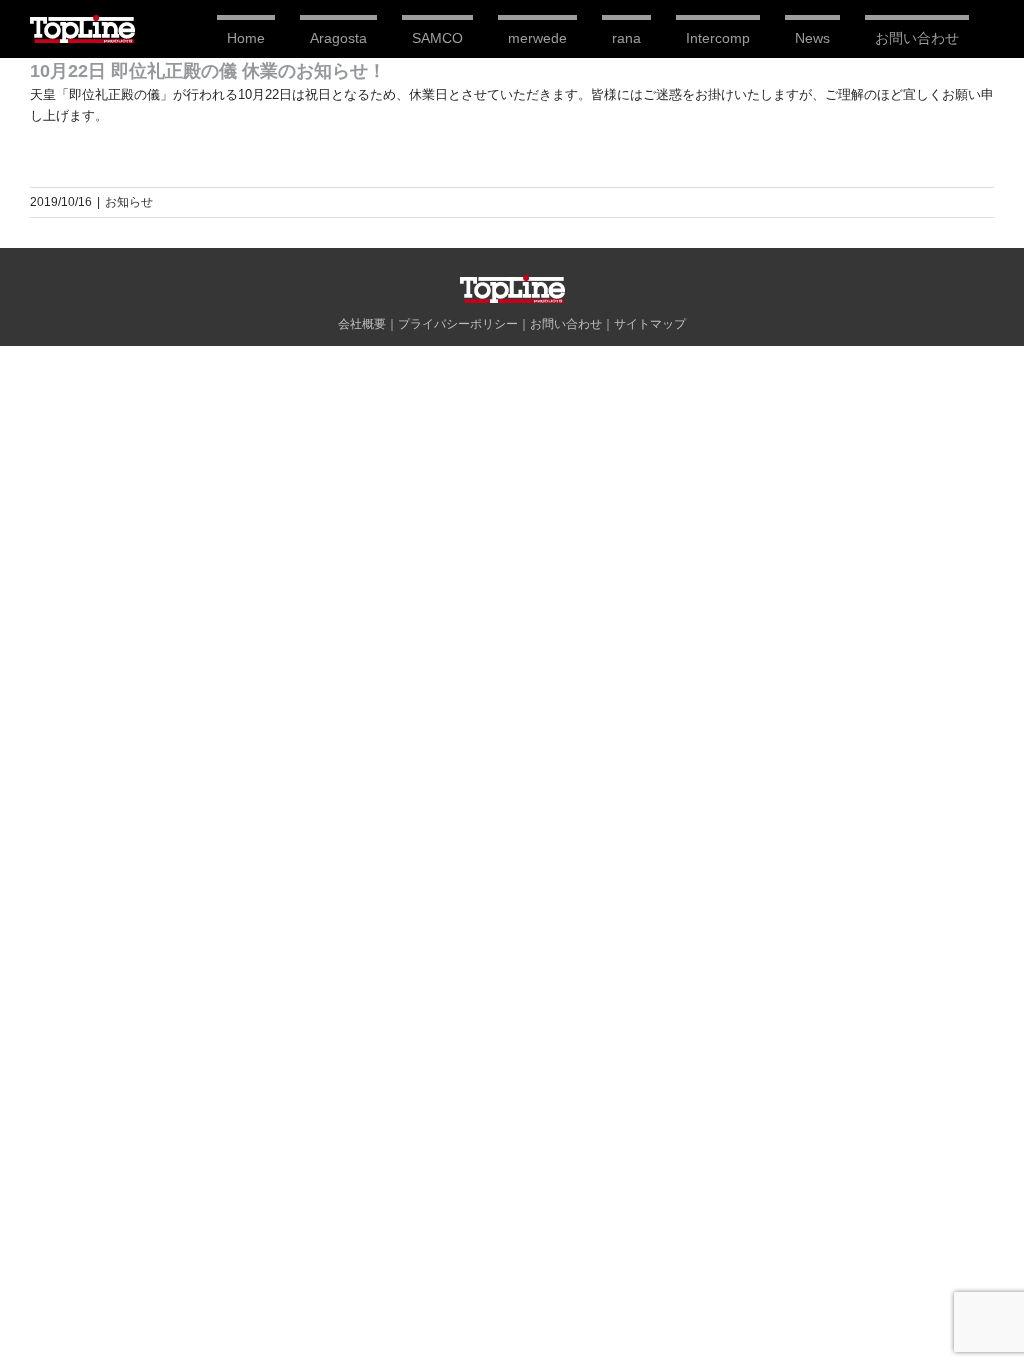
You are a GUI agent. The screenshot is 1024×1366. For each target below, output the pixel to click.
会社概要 (362, 324)
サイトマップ (650, 324)
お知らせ (129, 202)
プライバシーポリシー (458, 324)
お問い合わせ (566, 324)
